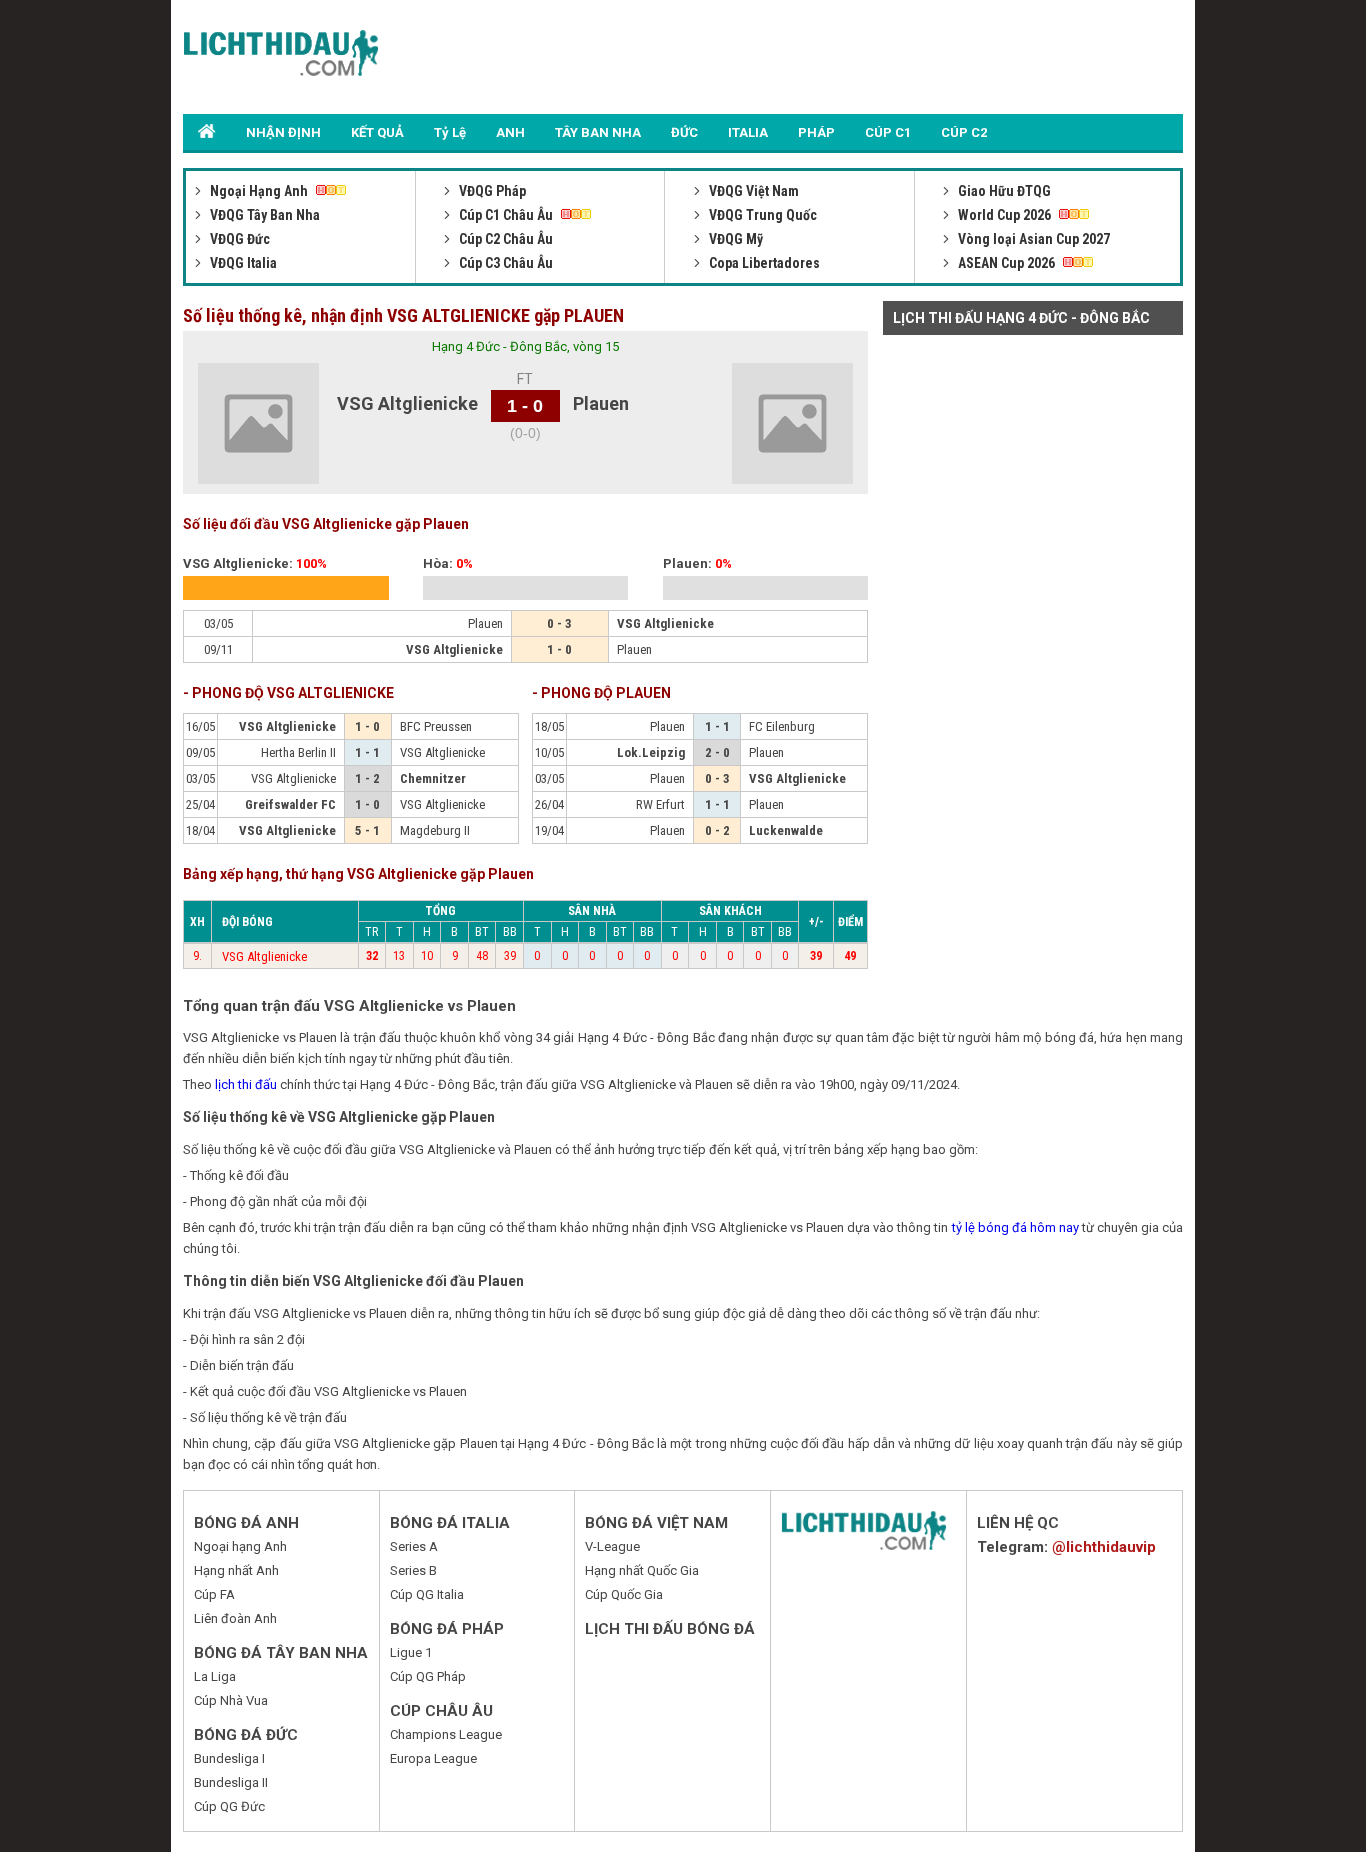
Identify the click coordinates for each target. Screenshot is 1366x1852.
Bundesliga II (231, 1782)
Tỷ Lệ (450, 132)
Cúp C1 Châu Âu (506, 215)
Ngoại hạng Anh (240, 1546)
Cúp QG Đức (229, 1806)
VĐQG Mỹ (734, 239)
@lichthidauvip (1104, 1547)
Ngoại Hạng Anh (259, 191)
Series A (414, 1546)
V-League (612, 1546)
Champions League (446, 1734)
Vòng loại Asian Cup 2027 (1032, 239)
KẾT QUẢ (377, 132)
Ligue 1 (411, 1652)
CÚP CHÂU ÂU (441, 1711)
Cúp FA (214, 1594)
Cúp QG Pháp (428, 1676)
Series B (413, 1570)
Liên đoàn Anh (235, 1618)
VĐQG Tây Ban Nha (263, 215)
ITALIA (748, 132)
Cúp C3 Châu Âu (504, 263)
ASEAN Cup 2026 (1006, 263)
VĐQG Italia (242, 263)
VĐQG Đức (238, 239)
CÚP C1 (888, 132)
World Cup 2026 (1004, 215)
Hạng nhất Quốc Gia (642, 1570)
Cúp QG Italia (427, 1594)
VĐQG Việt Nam (752, 191)
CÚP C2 (964, 132)
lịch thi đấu (246, 1084)
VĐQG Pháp (491, 191)
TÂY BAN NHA (598, 132)
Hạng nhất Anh (236, 1570)
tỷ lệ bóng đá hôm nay (1015, 1227)
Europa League (433, 1758)
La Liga (215, 1676)
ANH (510, 132)
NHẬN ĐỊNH (283, 132)
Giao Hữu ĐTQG (1003, 191)
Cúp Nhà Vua (231, 1700)
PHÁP (816, 132)
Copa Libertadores (763, 263)
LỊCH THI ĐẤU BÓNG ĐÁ (670, 1629)
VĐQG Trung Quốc (761, 215)
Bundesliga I (229, 1758)
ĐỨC (684, 132)
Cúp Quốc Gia (624, 1594)
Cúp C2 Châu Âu (504, 239)
